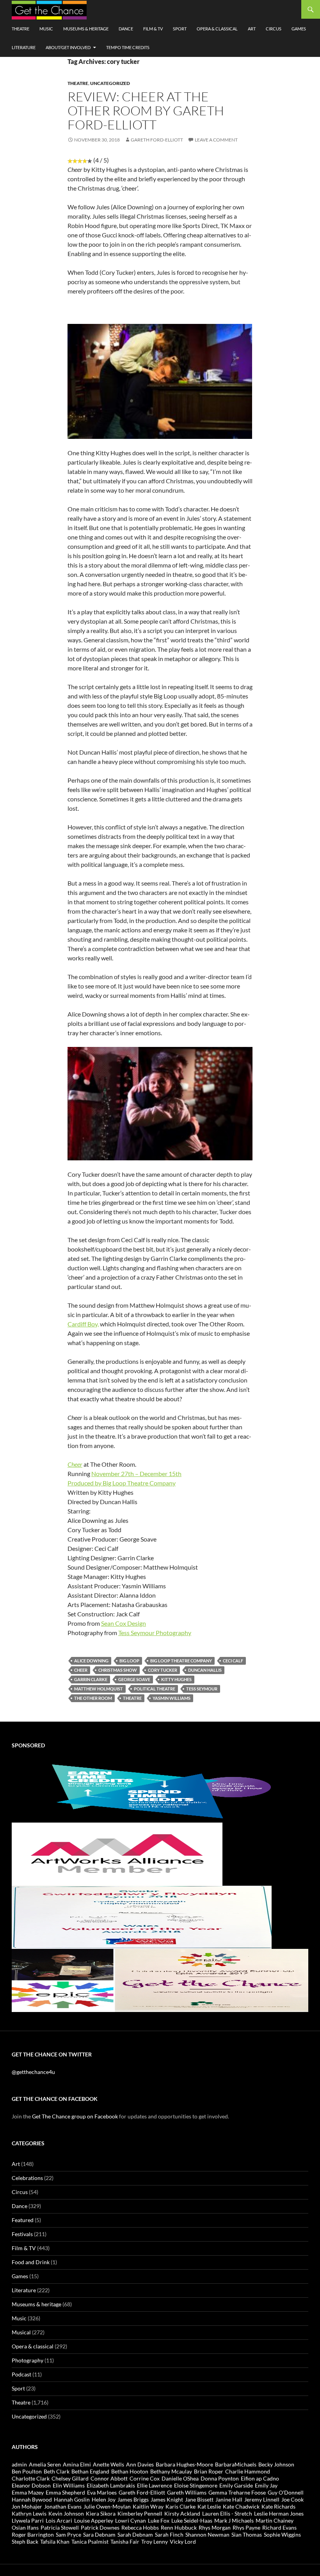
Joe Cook (292, 2499)
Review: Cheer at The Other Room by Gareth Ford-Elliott (146, 111)
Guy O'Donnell (286, 2492)
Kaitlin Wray (148, 2506)
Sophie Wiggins (282, 2534)
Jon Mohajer (27, 2506)
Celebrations (27, 2178)
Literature (24, 47)
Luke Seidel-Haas (192, 2520)
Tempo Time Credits (128, 47)
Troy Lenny (155, 2542)
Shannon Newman (207, 2534)
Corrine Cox (145, 2478)
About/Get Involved (68, 47)
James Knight (167, 2499)
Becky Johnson (276, 2464)
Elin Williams (69, 2485)
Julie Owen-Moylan (107, 2506)
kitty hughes (176, 1679)
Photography (28, 2360)
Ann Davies (140, 2464)
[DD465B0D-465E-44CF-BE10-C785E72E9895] (160, 1979)
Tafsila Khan (55, 2542)
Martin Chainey (275, 2520)
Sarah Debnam (135, 2534)
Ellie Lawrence (155, 2485)
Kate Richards (278, 2506)
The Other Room (93, 1698)
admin (19, 2464)
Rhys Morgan (215, 2527)
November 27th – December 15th (136, 1474)
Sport (180, 29)
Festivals (22, 2234)
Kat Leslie (209, 2506)
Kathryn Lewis (29, 2513)
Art (252, 29)
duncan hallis (205, 1670)
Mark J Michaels (234, 2520)
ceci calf (233, 1661)
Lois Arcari (59, 2520)
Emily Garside (236, 2485)
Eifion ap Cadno (260, 2478)
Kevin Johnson (66, 2513)
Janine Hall (229, 2499)
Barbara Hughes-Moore (184, 2464)
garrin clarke (91, 1679)
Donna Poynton (220, 2478)
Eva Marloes (102, 2492)
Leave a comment (216, 140)
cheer (81, 1670)
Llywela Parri (28, 2520)
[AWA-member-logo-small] (117, 1853)
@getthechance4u (33, 2072)
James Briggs (133, 2499)
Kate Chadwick (241, 2506)
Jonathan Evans (63, 2506)
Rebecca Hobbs (140, 2527)
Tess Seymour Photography (155, 1633)
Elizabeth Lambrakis (111, 2485)
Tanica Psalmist (90, 2542)
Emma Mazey (28, 2492)
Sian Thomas (247, 2534)
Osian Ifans (25, 2527)
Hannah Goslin (72, 2499)
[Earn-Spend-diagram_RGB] (160, 1790)
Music (46, 29)
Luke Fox (159, 2520)
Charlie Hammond (248, 2471)
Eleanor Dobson (31, 2485)
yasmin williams (172, 1698)
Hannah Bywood (32, 2499)
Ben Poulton (27, 2471)
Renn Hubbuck (179, 2527)
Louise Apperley (94, 2520)
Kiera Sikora (101, 2513)
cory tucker (163, 1670)
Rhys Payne (246, 2527)
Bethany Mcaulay (171, 2471)
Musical (21, 2332)
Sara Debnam (99, 2534)
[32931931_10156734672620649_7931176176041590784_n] (142, 1916)
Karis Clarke (180, 2506)
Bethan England (90, 2471)
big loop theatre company (181, 1661)
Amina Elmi (77, 2464)
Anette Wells (108, 2464)
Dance (126, 29)
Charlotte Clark (31, 2478)
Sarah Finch (169, 2534)
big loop (129, 1661)
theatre (132, 1698)
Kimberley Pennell (140, 2513)
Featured (23, 2220)
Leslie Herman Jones (279, 2513)
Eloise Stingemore (196, 2485)
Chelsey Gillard (70, 2478)
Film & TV (153, 29)
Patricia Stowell (60, 2527)
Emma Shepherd (65, 2492)
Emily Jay (266, 2485)
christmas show (118, 1670)
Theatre (20, 29)
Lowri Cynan (131, 2520)
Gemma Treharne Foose (237, 2492)
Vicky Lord (183, 2542)
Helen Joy (104, 2499)
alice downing (91, 1661)
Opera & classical (217, 29)
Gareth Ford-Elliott (157, 140)
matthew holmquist (99, 1689)
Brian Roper (209, 2471)
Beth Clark (57, 2471)
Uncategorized (110, 83)
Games (299, 29)
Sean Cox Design (124, 1623)
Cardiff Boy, (83, 1324)
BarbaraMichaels (236, 2464)
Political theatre (155, 1689)
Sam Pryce (68, 2534)
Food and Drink (31, 2262)
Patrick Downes (100, 2527)
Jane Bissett (199, 2499)
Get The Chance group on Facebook (75, 2116)
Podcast (21, 2374)
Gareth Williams (187, 2492)
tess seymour (202, 1689)
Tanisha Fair (125, 2542)
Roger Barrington (33, 2534)
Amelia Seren (45, 2464)
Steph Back (25, 2542)
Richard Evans (279, 2527)
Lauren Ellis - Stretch (227, 2513)
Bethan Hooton (130, 2471)
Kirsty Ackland (182, 2513)
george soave (134, 1679)
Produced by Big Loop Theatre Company (122, 1483)
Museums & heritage (86, 29)
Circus (274, 29)
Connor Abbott (109, 2478)
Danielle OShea (180, 2478)
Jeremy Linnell (262, 2499)
